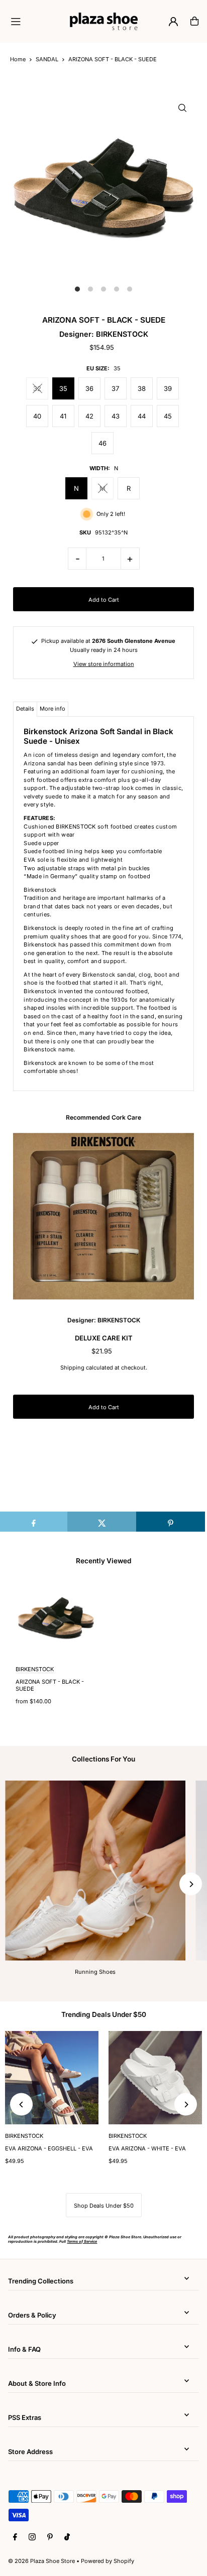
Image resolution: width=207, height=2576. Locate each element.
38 (142, 388)
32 (37, 388)
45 (168, 416)
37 (115, 388)
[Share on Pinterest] (171, 1522)
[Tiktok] (67, 2537)
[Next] (191, 1884)
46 (102, 443)
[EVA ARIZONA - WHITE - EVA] (155, 2078)
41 (63, 416)
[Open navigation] (36, 21)
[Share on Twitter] (102, 1522)
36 (89, 388)
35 (63, 388)
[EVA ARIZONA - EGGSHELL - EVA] (52, 2078)
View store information (104, 664)
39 (168, 388)
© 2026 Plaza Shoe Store (41, 2561)
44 (142, 416)
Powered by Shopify (108, 2561)
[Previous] (21, 2105)
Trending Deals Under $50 (104, 2014)
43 (116, 416)
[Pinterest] (50, 2537)
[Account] (173, 22)
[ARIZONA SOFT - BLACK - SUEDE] (56, 1617)
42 (89, 416)
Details (25, 709)
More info (53, 709)
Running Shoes (95, 1972)
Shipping (72, 1368)
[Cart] (194, 21)
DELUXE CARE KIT (104, 1338)
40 (37, 416)
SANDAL (47, 59)
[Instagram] (32, 2537)
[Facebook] (15, 2537)
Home (18, 59)
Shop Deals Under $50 (104, 2206)
